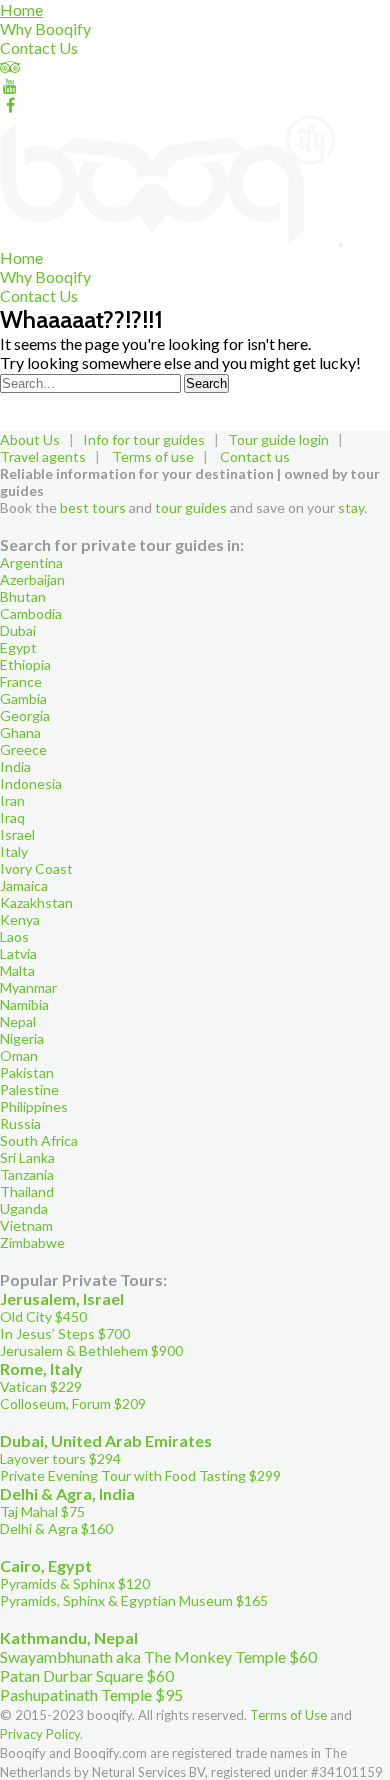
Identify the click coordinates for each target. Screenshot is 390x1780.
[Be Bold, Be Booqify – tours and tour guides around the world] (169, 238)
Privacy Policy (40, 1734)
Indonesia (31, 783)
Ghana (20, 732)
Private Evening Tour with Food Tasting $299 (140, 1475)
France (21, 681)
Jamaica (24, 885)
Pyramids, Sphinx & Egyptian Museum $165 (134, 1600)
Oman (19, 1055)
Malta (17, 970)
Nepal (18, 1021)
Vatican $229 (41, 1386)
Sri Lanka (27, 1157)
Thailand (27, 1191)
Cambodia (31, 613)
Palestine (29, 1089)
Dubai (18, 630)
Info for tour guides (144, 439)
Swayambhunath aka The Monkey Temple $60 (158, 1656)
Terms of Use (288, 1715)
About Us (30, 439)
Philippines (34, 1106)
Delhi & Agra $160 (56, 1528)
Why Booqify (45, 28)
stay (351, 507)
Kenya (20, 919)
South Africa (39, 1140)
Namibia (24, 1004)
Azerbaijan (32, 579)
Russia (20, 1123)
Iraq (12, 817)
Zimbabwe (32, 1242)
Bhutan (23, 596)
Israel (17, 834)
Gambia (23, 698)
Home (21, 9)
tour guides (191, 507)
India (15, 766)
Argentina (31, 562)
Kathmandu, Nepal (69, 1637)
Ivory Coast (36, 868)
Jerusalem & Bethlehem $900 (91, 1350)
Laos (14, 936)
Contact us (255, 456)
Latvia (18, 953)
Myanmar (28, 987)
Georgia (25, 715)
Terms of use (153, 456)
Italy (14, 851)
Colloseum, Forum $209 (73, 1403)
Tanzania (27, 1174)
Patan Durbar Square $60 (87, 1675)
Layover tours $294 (60, 1458)
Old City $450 (43, 1316)
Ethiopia (25, 664)
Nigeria (22, 1038)
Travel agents (43, 456)
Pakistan (27, 1072)
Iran (12, 800)
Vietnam (26, 1225)
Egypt (18, 647)
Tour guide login (278, 439)
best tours (93, 507)
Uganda (24, 1208)
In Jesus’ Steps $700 (65, 1333)
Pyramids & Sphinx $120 (75, 1583)
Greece (23, 749)
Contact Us (39, 47)
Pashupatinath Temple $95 (91, 1694)
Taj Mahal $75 (42, 1511)
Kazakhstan (36, 902)
